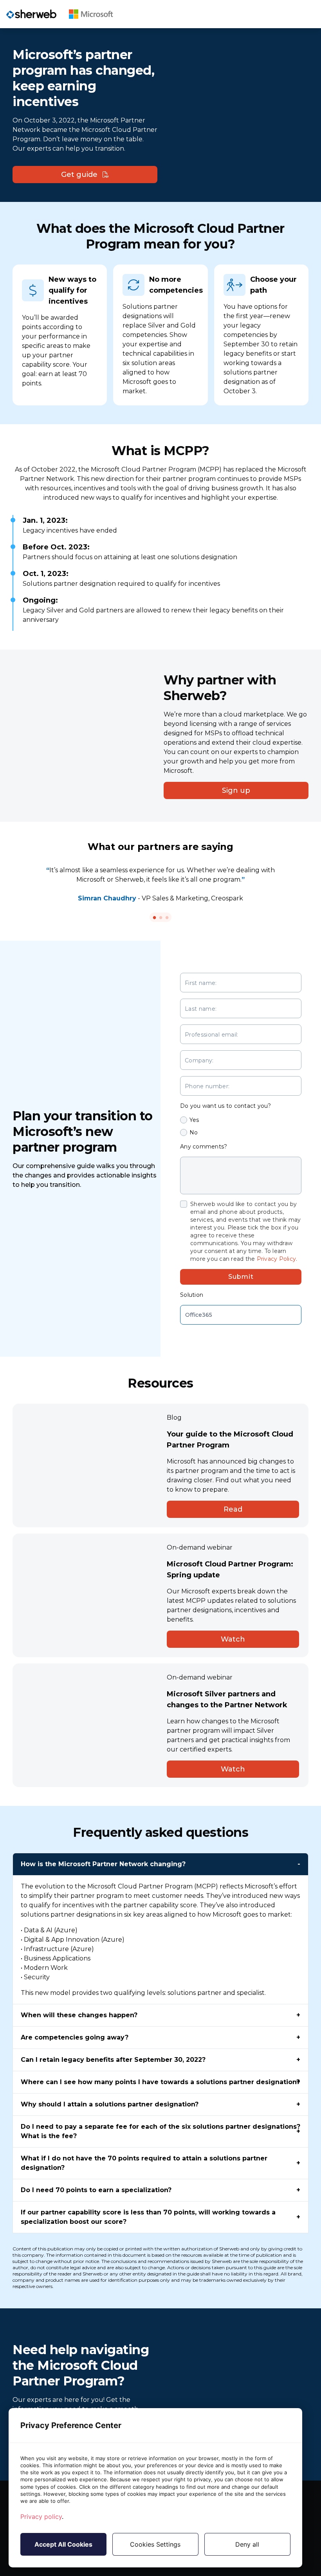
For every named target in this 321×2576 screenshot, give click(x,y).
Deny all (247, 2544)
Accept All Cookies (63, 2544)
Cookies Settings (155, 2544)
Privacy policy (41, 2517)
